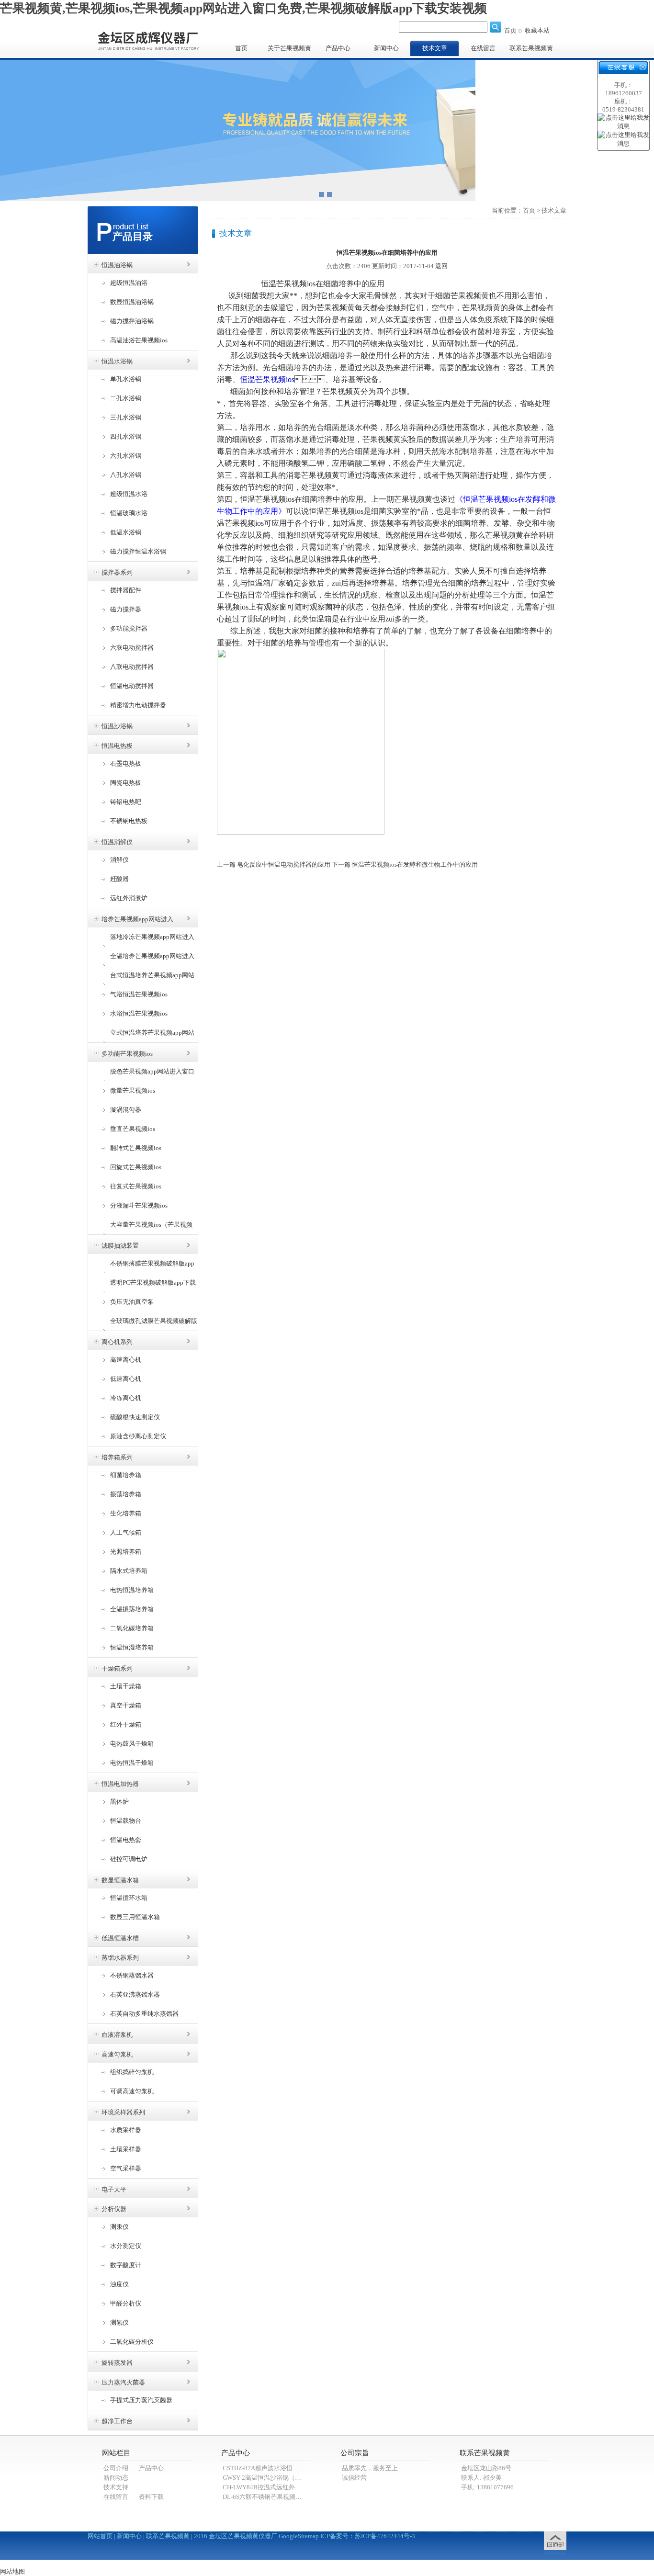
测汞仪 (119, 2227)
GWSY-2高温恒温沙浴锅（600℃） (270, 2478)
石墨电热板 (126, 763)
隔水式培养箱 (129, 1571)
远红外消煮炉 (129, 898)
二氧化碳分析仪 (132, 2342)
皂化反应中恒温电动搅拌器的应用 (284, 864)
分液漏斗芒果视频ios (139, 1205)
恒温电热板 (117, 746)
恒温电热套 (126, 1840)
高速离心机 (126, 1360)
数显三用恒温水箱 (135, 1917)
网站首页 (100, 2536)
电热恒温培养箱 (132, 1590)
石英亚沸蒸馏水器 (135, 1994)
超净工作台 (117, 2421)
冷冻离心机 (126, 1398)
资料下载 (151, 2497)
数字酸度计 (126, 2265)
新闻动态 (116, 2478)
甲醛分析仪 (126, 2303)
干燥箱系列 (117, 1668)
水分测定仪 (126, 2246)
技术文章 (435, 48)
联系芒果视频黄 (531, 48)
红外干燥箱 (126, 1724)
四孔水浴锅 (126, 436)
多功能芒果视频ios (127, 1054)
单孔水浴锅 (126, 379)
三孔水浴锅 (126, 417)
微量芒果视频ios (133, 1090)
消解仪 (119, 860)
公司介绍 (116, 2468)
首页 (510, 30)
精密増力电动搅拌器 (138, 705)
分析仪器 (114, 2209)
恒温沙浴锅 (117, 726)
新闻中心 (386, 48)
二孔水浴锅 (126, 398)
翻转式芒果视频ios (136, 1148)
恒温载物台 (126, 1821)
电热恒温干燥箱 (132, 1763)
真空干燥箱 (126, 1705)
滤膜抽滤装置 (120, 1246)
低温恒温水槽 (120, 1938)
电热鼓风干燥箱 (132, 1744)
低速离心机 (126, 1379)
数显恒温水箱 (120, 1880)
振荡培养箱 (126, 1494)
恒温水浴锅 (117, 361)
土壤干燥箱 (126, 1686)
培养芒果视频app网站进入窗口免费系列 (142, 919)
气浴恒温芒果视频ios (139, 994)
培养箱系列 (117, 1457)
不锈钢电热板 (129, 821)
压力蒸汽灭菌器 (123, 2382)
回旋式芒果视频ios (136, 1167)
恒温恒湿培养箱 (132, 1647)
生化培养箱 (126, 1513)
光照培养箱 (126, 1552)
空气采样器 (126, 2168)
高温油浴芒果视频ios (139, 340)
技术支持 (116, 2487)
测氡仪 (119, 2322)
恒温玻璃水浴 (129, 513)
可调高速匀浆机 (132, 2091)
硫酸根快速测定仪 (135, 1417)
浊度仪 (119, 2284)
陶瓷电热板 (126, 783)
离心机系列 (117, 1342)
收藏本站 (537, 30)
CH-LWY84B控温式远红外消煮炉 (268, 2487)
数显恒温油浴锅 (132, 302)
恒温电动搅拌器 (132, 686)
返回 (441, 266)
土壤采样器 (126, 2149)
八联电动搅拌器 (132, 667)
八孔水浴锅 (126, 475)
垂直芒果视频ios (133, 1129)
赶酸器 (119, 879)
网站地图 (12, 2571)
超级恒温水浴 (129, 494)
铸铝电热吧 (126, 802)
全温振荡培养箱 (132, 1609)
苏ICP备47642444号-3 (385, 2536)
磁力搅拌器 (126, 609)
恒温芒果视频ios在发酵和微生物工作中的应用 (415, 864)
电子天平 (114, 2189)
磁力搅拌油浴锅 (132, 321)
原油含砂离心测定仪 (138, 1436)
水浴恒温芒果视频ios (139, 1013)
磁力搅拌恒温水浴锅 (138, 551)
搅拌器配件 (126, 590)
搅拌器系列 (117, 572)
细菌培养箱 (126, 1475)
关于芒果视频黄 (289, 48)
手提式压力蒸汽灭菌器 (141, 2400)
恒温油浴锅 (117, 265)
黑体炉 (119, 1802)
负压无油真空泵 (132, 1302)
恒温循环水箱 (129, 1898)
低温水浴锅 (126, 532)
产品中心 (338, 48)
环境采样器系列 (123, 2112)
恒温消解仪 (117, 842)
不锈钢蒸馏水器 (132, 1975)
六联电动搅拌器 (132, 648)
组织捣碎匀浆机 (132, 2072)
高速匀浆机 (117, 2054)
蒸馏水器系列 (120, 1958)
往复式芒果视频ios (136, 1186)
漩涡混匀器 (126, 1110)
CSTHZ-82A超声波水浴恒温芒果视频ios (277, 2468)
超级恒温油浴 (129, 283)
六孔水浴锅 (126, 456)
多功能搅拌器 (129, 628)
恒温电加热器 (120, 1784)
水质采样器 (126, 2130)
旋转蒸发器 (117, 2363)
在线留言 (483, 48)
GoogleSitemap (299, 2536)
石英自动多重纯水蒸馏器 (144, 2014)
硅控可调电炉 (129, 1859)
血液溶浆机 (117, 2035)
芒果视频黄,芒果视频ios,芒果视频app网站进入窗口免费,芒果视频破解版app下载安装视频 (243, 8)
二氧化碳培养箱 (132, 1628)
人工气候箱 (126, 1532)
